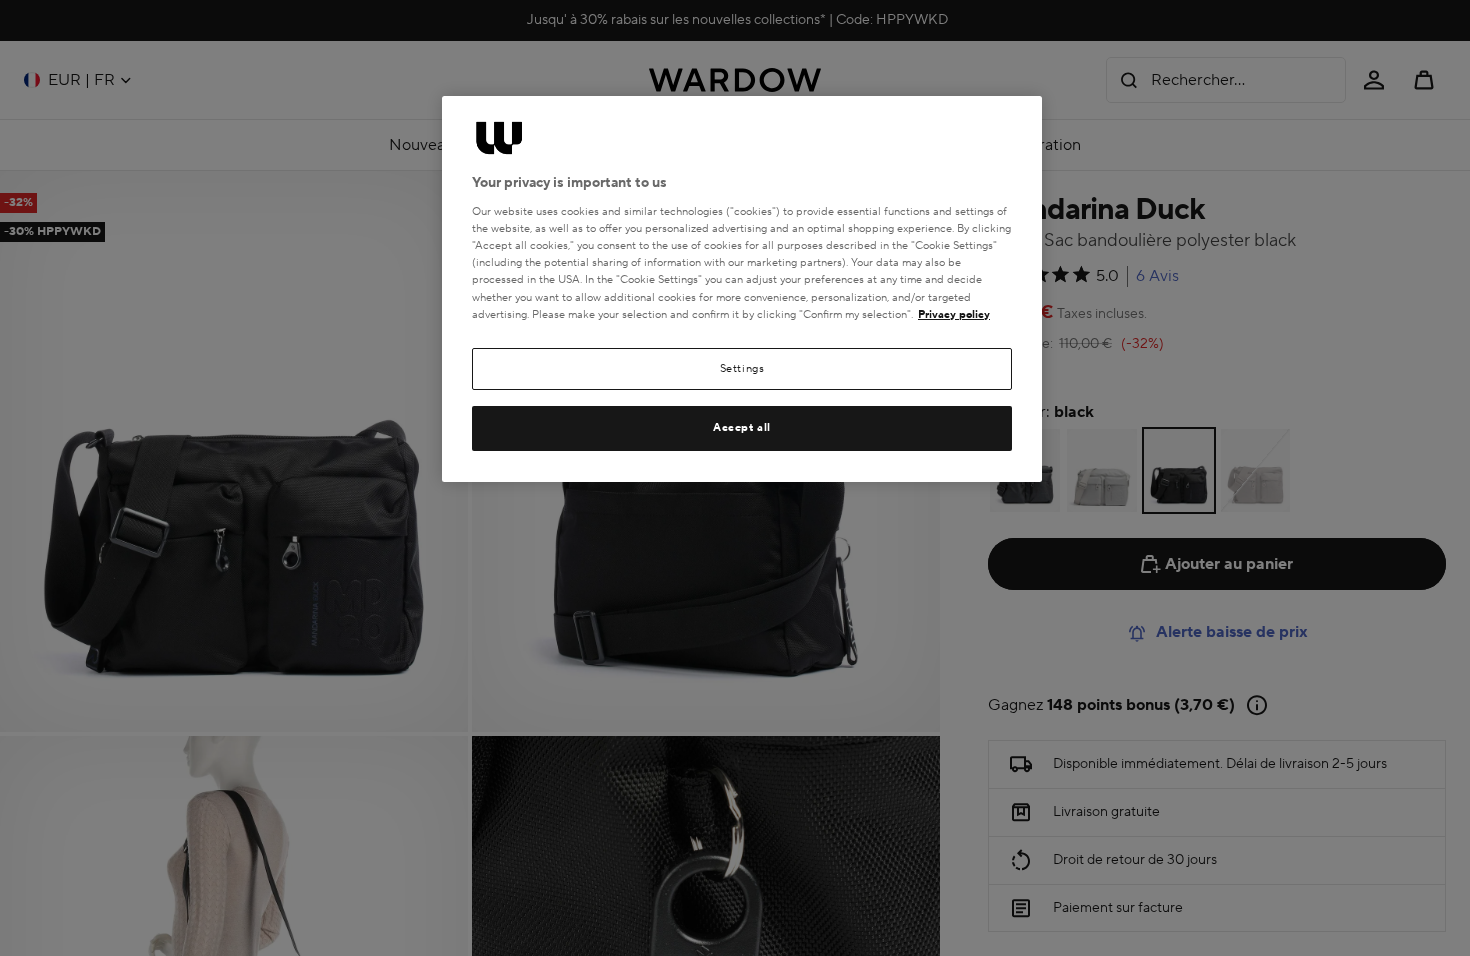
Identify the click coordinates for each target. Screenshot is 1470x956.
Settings (742, 368)
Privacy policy (954, 314)
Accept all (742, 427)
